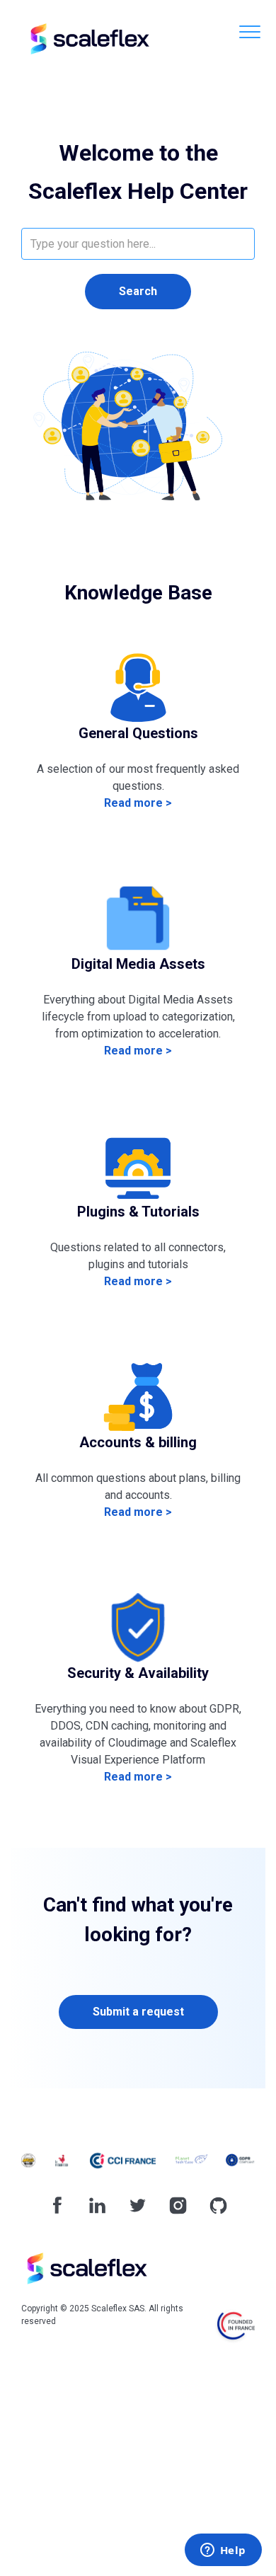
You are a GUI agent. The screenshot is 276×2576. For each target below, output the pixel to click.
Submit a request (138, 2012)
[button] (249, 31)
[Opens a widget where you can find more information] (223, 2551)
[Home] (88, 39)
